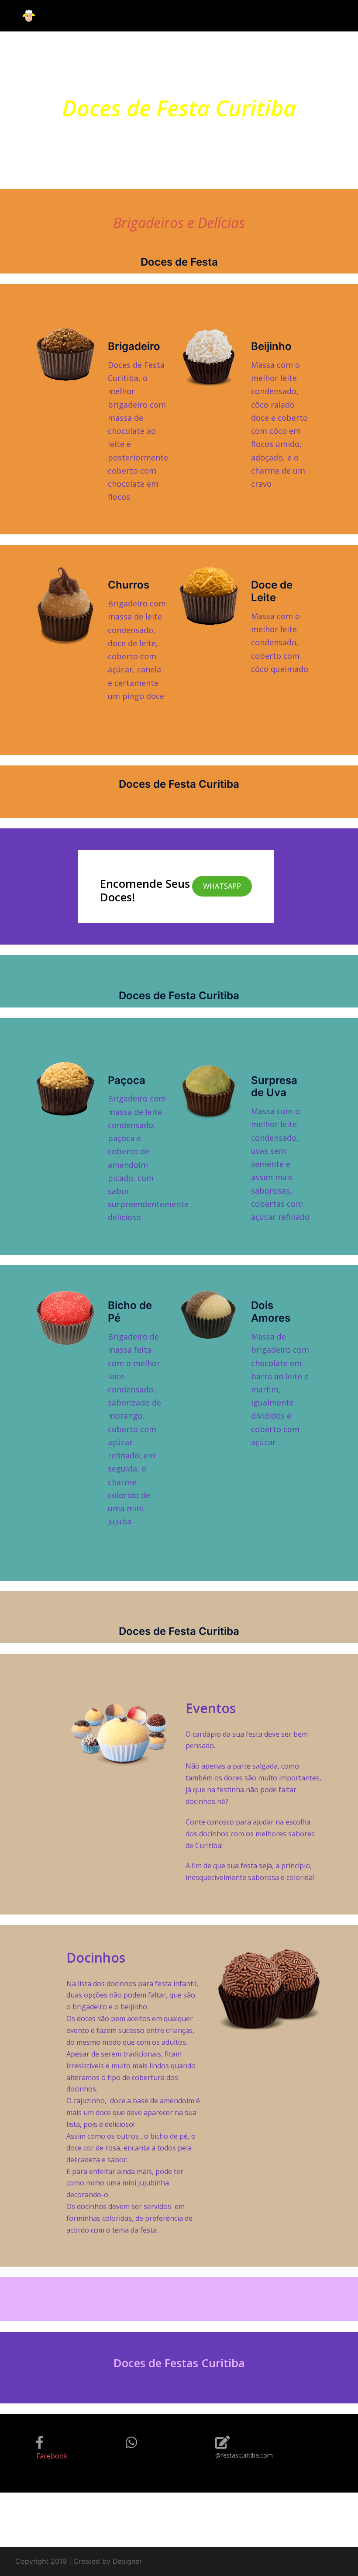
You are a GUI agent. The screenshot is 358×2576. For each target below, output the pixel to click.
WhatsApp (222, 886)
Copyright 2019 (41, 2561)
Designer (127, 2561)
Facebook (52, 2456)
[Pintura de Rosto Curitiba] (29, 15)
